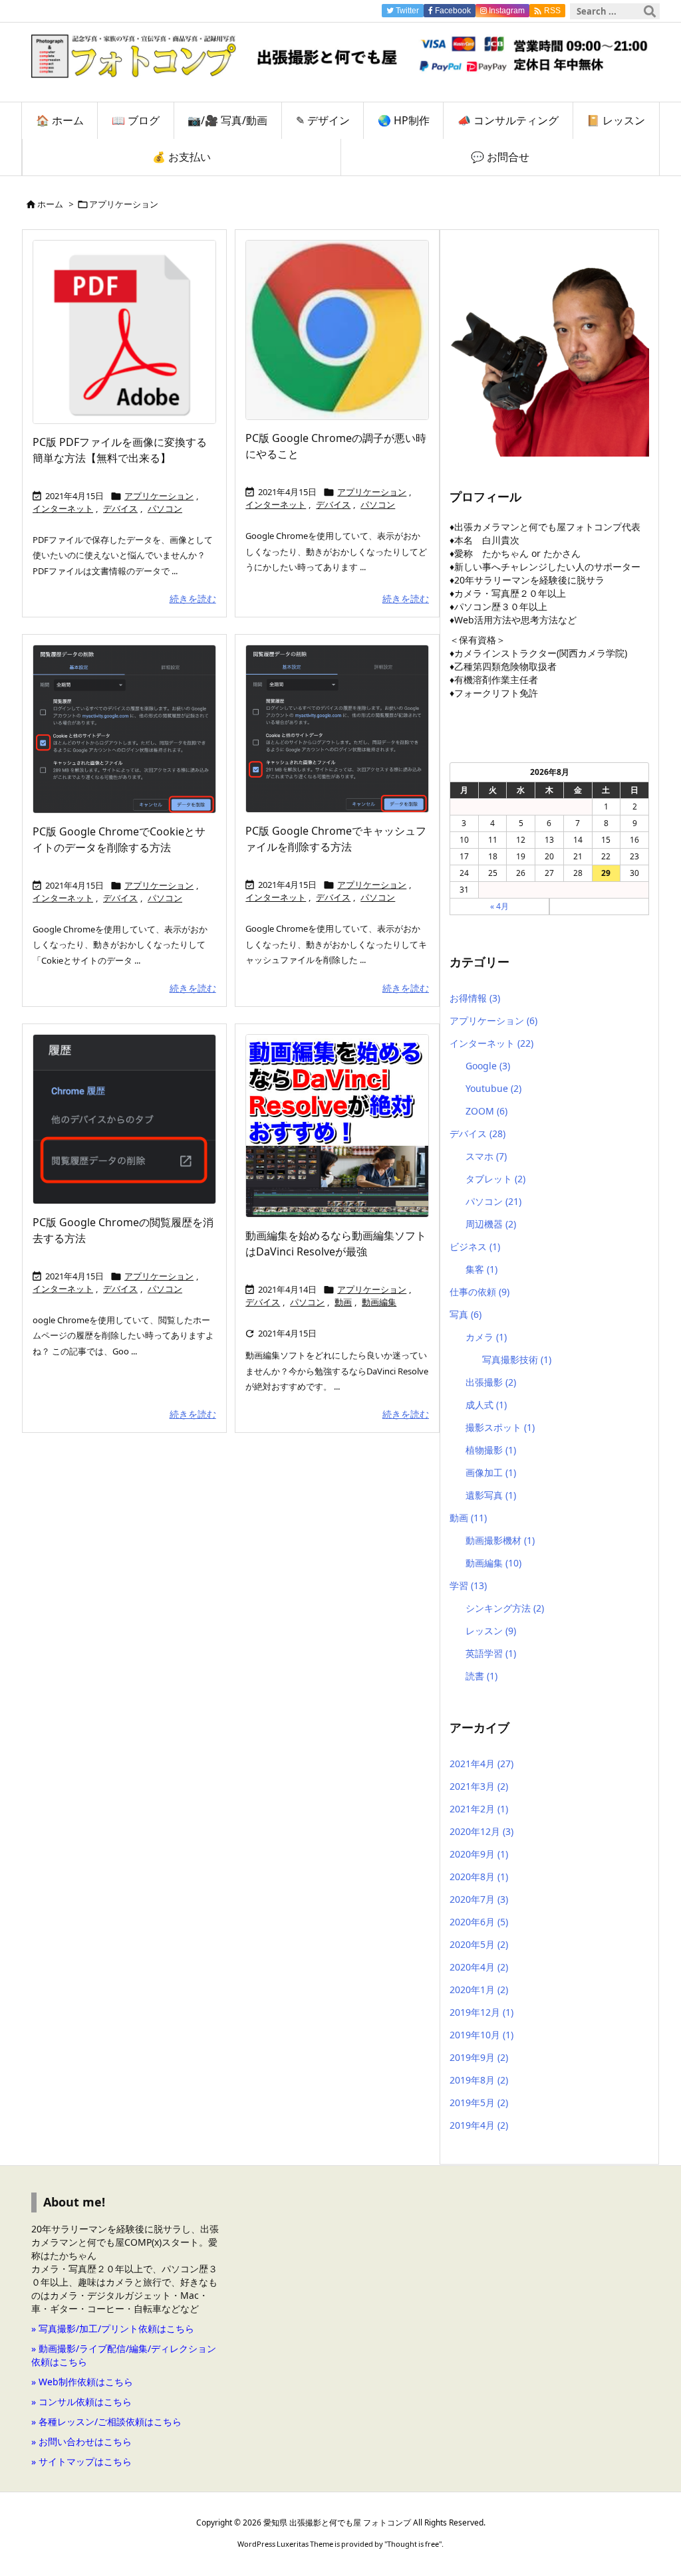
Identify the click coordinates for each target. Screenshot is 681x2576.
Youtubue (493, 1088)
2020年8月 (479, 1877)
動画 (343, 1302)
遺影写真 (491, 1495)
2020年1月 (479, 1989)
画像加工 (491, 1472)
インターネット (63, 508)
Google (488, 1066)
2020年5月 (479, 1944)
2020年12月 (481, 1831)
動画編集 (379, 1302)
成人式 (486, 1405)
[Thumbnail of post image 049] (131, 1123)
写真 (466, 1314)
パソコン (165, 508)
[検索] (650, 11)
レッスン (491, 1631)
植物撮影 (491, 1450)
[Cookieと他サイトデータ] (131, 733)
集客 (481, 1269)
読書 (481, 1676)
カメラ (486, 1337)
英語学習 (491, 1653)
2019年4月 (479, 2125)
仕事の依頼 (479, 1292)
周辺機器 (491, 1224)
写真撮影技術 (517, 1359)
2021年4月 (481, 1764)
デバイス (120, 508)
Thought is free (413, 2544)
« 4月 (499, 906)
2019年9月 (479, 2057)
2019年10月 (481, 2035)
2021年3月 (479, 1786)
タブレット (495, 1179)
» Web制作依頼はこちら (82, 2382)
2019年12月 (481, 2012)
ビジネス (475, 1246)
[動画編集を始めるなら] (344, 1129)
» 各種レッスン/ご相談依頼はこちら (106, 2421)
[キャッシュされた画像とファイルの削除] (344, 733)
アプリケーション (159, 496)
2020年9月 (479, 1854)
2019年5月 (479, 2102)
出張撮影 (491, 1382)
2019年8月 (479, 2080)
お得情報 (475, 998)
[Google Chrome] (344, 334)
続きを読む (193, 598)
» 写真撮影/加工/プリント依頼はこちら (113, 2328)
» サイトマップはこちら (81, 2461)
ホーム (50, 204)
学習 (468, 1585)
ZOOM (486, 1111)
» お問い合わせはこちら (81, 2441)
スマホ (486, 1156)
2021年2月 (479, 1809)
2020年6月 (479, 1922)
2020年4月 (479, 1967)
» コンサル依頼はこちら (81, 2402)
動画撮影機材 (500, 1540)
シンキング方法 (505, 1608)
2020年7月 (479, 1899)
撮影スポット (500, 1427)
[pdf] (131, 336)
